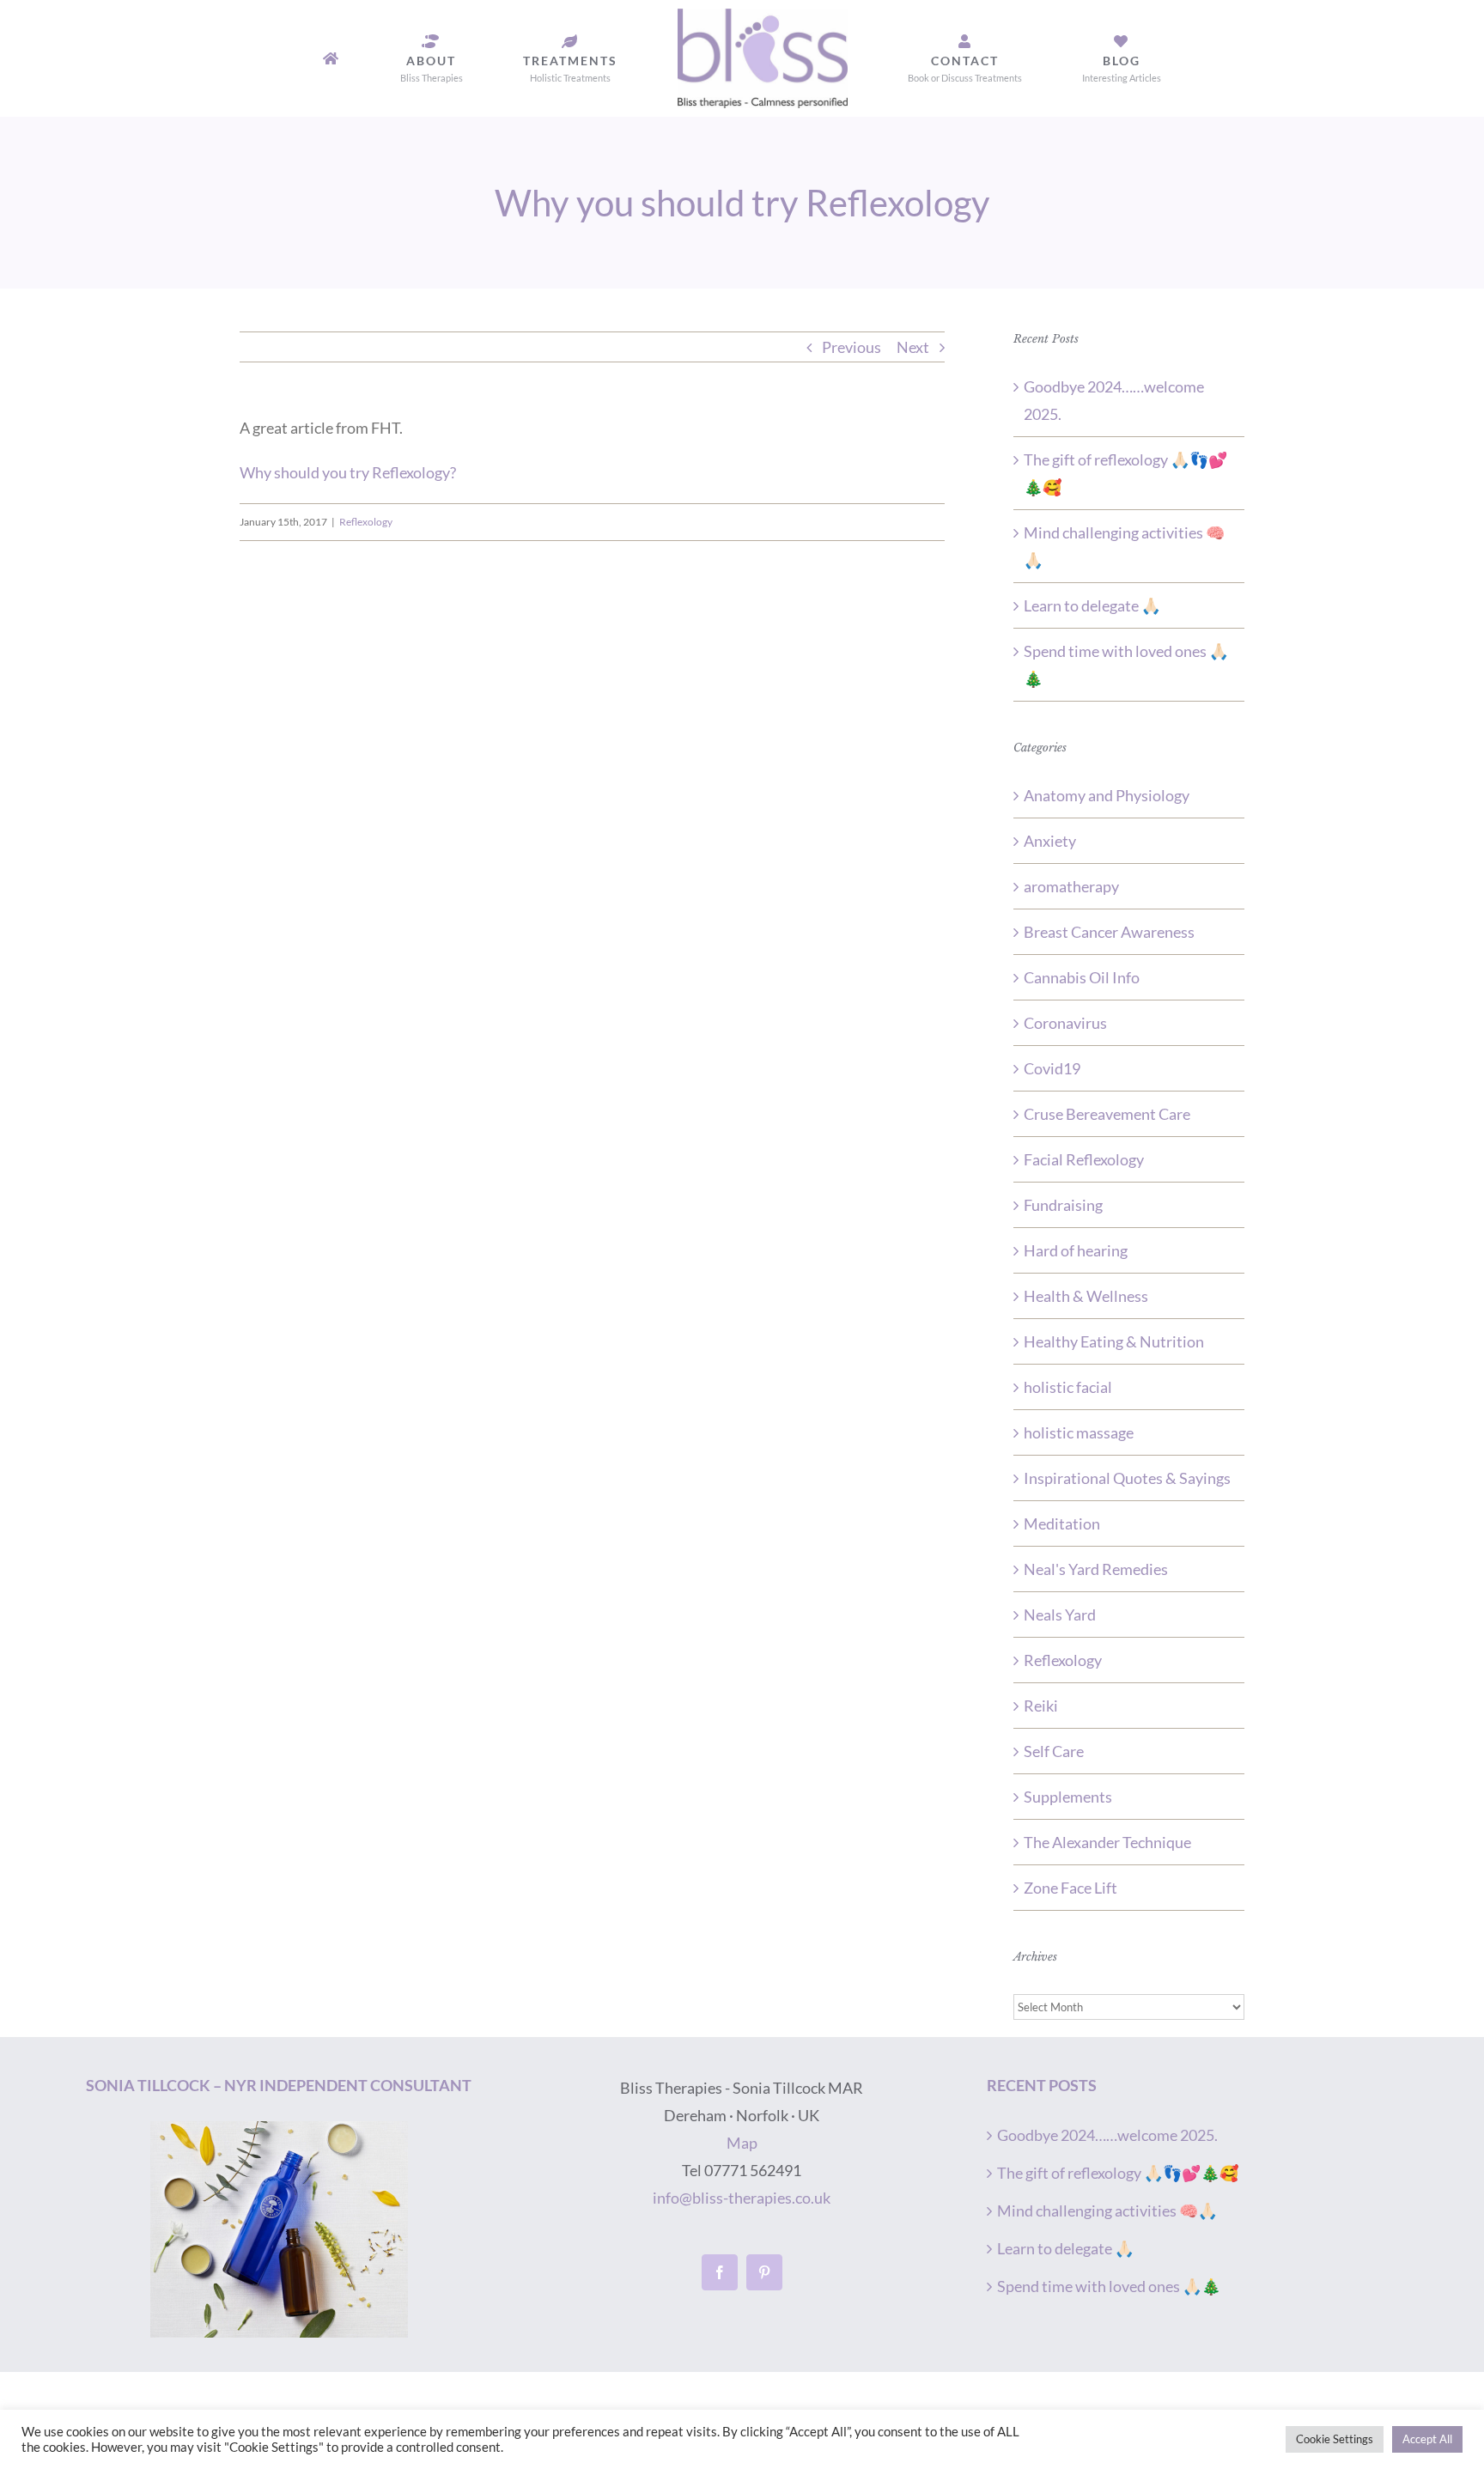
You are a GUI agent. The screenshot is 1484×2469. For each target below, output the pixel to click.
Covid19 (1052, 1068)
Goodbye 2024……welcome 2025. (1107, 2135)
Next (913, 347)
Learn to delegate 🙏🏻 (1092, 605)
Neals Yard (1060, 1615)
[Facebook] (720, 2272)
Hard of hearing (1076, 1250)
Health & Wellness (1086, 1296)
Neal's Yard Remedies (1096, 1569)
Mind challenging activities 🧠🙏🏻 (1107, 2211)
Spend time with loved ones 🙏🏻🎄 (1109, 2286)
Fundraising (1063, 1205)
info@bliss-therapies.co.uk (742, 2198)
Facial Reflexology (1084, 1159)
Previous (851, 347)
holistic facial (1068, 1387)
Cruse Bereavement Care (1107, 1114)
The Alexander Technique (1107, 1842)
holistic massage (1079, 1432)
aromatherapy (1071, 886)
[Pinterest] (764, 2272)
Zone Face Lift (1070, 1888)
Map (742, 2143)
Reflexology (366, 522)
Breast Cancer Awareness (1109, 932)
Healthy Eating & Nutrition (1114, 1341)
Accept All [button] (1427, 2439)
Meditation (1062, 1523)
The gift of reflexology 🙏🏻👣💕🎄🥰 (1118, 2173)
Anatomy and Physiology (1107, 795)
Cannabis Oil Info (1082, 977)
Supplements (1068, 1797)
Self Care (1054, 1751)
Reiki (1041, 1706)
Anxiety (1050, 841)
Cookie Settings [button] (1335, 2439)
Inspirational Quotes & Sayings (1127, 1478)
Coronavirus (1065, 1023)
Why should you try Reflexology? (348, 472)
